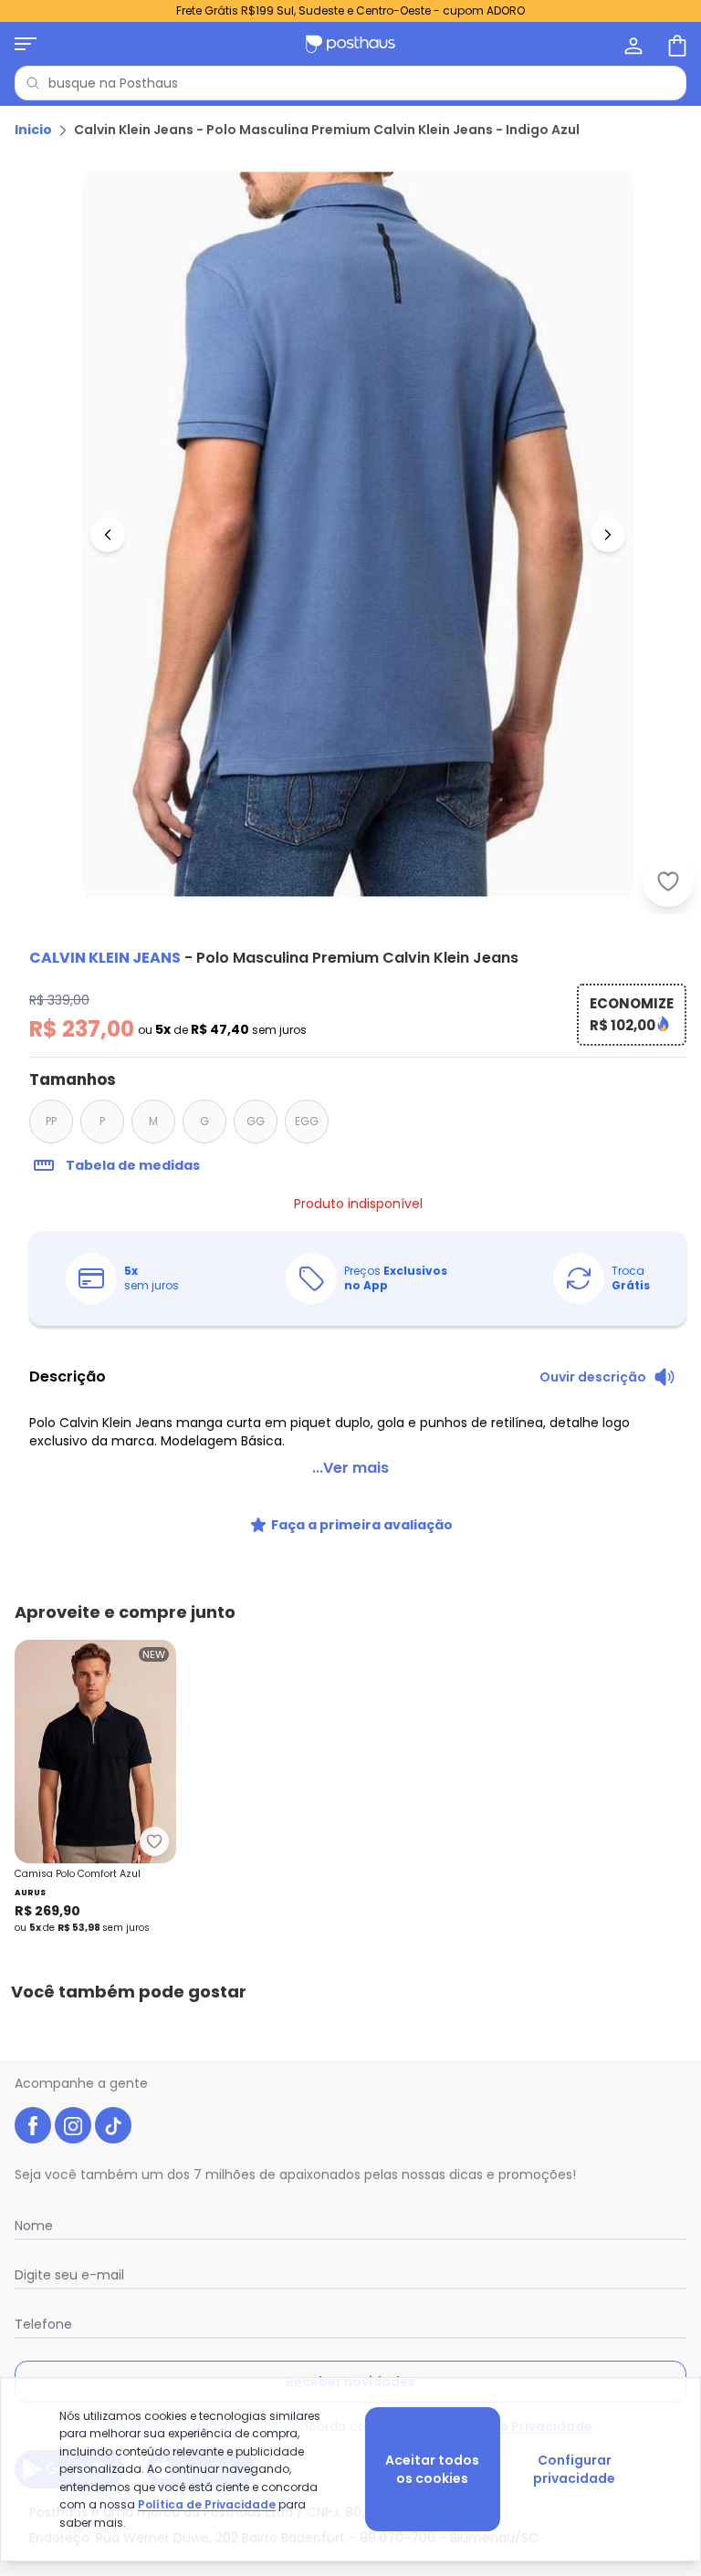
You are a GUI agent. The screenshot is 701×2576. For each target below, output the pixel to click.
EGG (307, 1121)
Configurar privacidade (574, 2469)
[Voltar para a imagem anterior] (108, 535)
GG (256, 1121)
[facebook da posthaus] (33, 2125)
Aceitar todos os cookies (432, 2469)
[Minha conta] (632, 44)
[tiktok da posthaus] (113, 2125)
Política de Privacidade (207, 2504)
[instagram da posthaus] (73, 2125)
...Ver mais (350, 1468)
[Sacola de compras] (675, 44)
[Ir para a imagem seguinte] (608, 535)
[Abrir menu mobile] (26, 44)
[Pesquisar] (33, 83)
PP (51, 1121)
